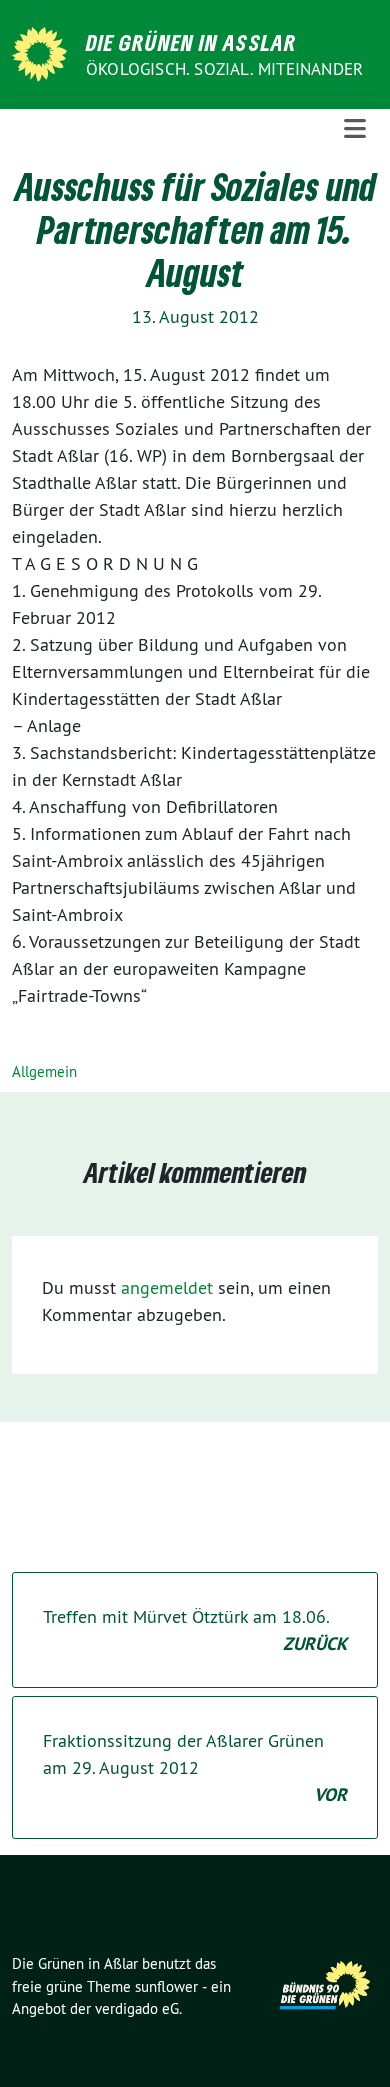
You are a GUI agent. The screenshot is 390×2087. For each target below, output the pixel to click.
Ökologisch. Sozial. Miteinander (224, 69)
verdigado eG (137, 2008)
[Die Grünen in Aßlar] (43, 52)
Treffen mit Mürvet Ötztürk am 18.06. (195, 1630)
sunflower (166, 1986)
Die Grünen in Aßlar (191, 42)
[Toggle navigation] (355, 129)
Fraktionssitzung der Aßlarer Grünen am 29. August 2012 (195, 1767)
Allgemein (44, 1071)
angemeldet (167, 1287)
